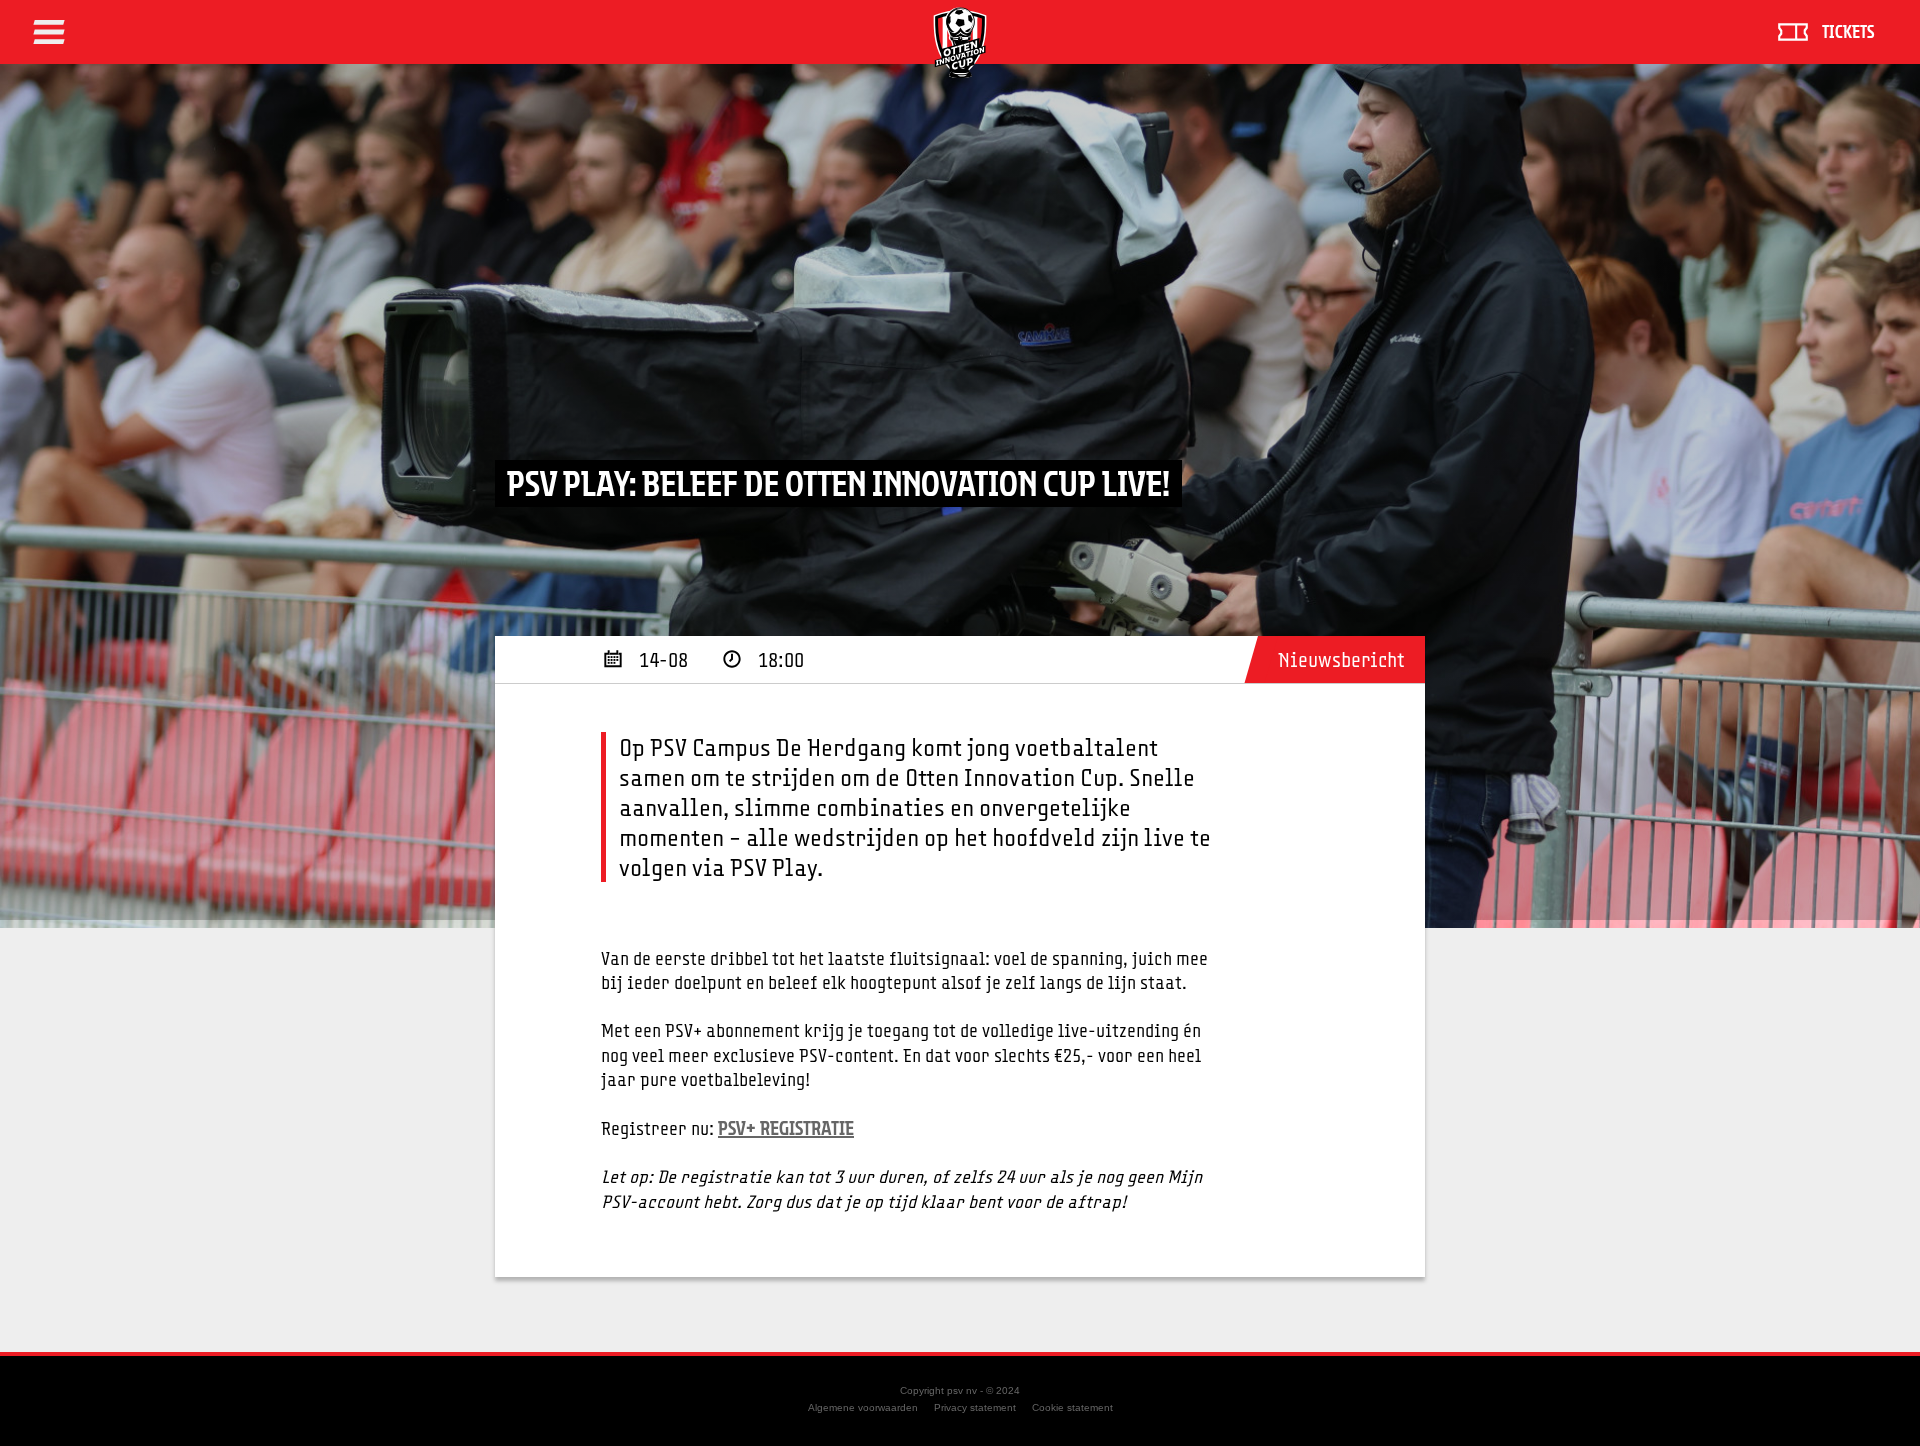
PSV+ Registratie (786, 1128)
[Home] (960, 43)
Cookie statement (1072, 1407)
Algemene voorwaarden (863, 1407)
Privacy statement (975, 1407)
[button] (49, 32)
